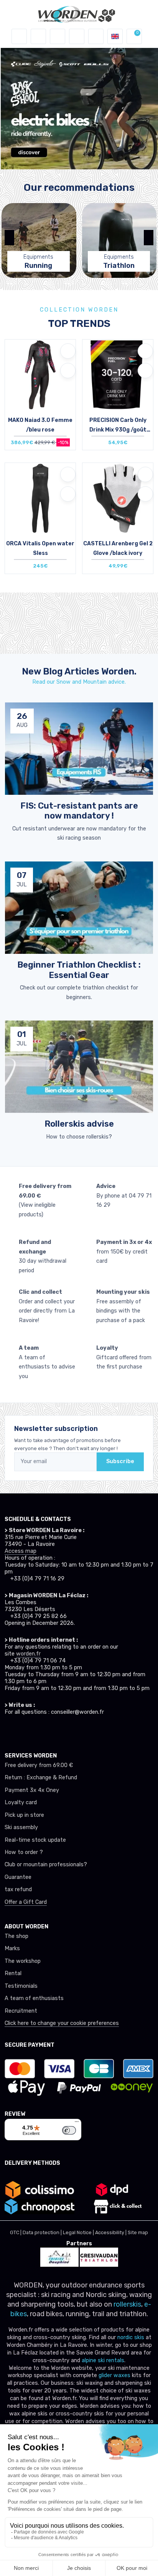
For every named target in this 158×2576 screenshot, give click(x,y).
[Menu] (77, 2123)
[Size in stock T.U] (118, 383)
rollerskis (127, 2304)
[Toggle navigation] (19, 36)
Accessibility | (111, 2232)
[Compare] (68, 371)
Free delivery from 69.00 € (39, 1765)
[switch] (69, 2130)
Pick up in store (24, 1815)
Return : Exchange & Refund (41, 1778)
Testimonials (21, 1986)
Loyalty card (21, 1802)
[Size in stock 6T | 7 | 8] (40, 506)
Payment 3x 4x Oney (32, 1790)
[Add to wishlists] (68, 351)
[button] (38, 36)
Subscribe (120, 1461)
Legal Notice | (79, 2232)
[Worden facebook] (37, 1730)
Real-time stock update (35, 1840)
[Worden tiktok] (9, 1730)
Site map (138, 2232)
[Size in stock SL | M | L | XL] (40, 383)
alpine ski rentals (103, 2360)
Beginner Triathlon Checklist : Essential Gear (79, 970)
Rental (13, 1973)
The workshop (23, 1961)
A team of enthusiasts (34, 1998)
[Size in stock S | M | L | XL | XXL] (118, 506)
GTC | (16, 2232)
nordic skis (131, 2337)
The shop (16, 1936)
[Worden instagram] (23, 1730)
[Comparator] (96, 36)
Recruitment (21, 2011)
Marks (12, 1948)
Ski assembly (21, 1827)
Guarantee (18, 1877)
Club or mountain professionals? (46, 1865)
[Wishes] (77, 36)
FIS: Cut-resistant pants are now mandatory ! (79, 811)
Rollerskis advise (79, 1124)
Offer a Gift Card (26, 1902)
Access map (21, 1551)
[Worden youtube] (51, 1730)
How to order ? (24, 1852)
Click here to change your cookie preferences (62, 2023)
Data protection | (43, 2232)
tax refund (18, 1889)
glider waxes (114, 2375)
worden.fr (28, 1654)
